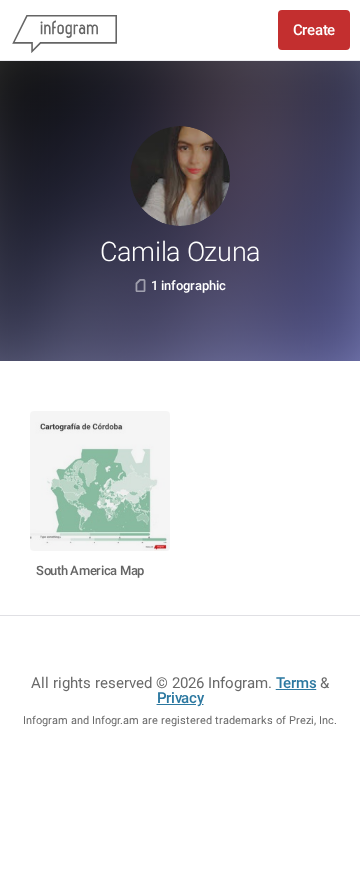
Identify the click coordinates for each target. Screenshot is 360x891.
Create (314, 30)
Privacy (180, 698)
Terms (296, 683)
